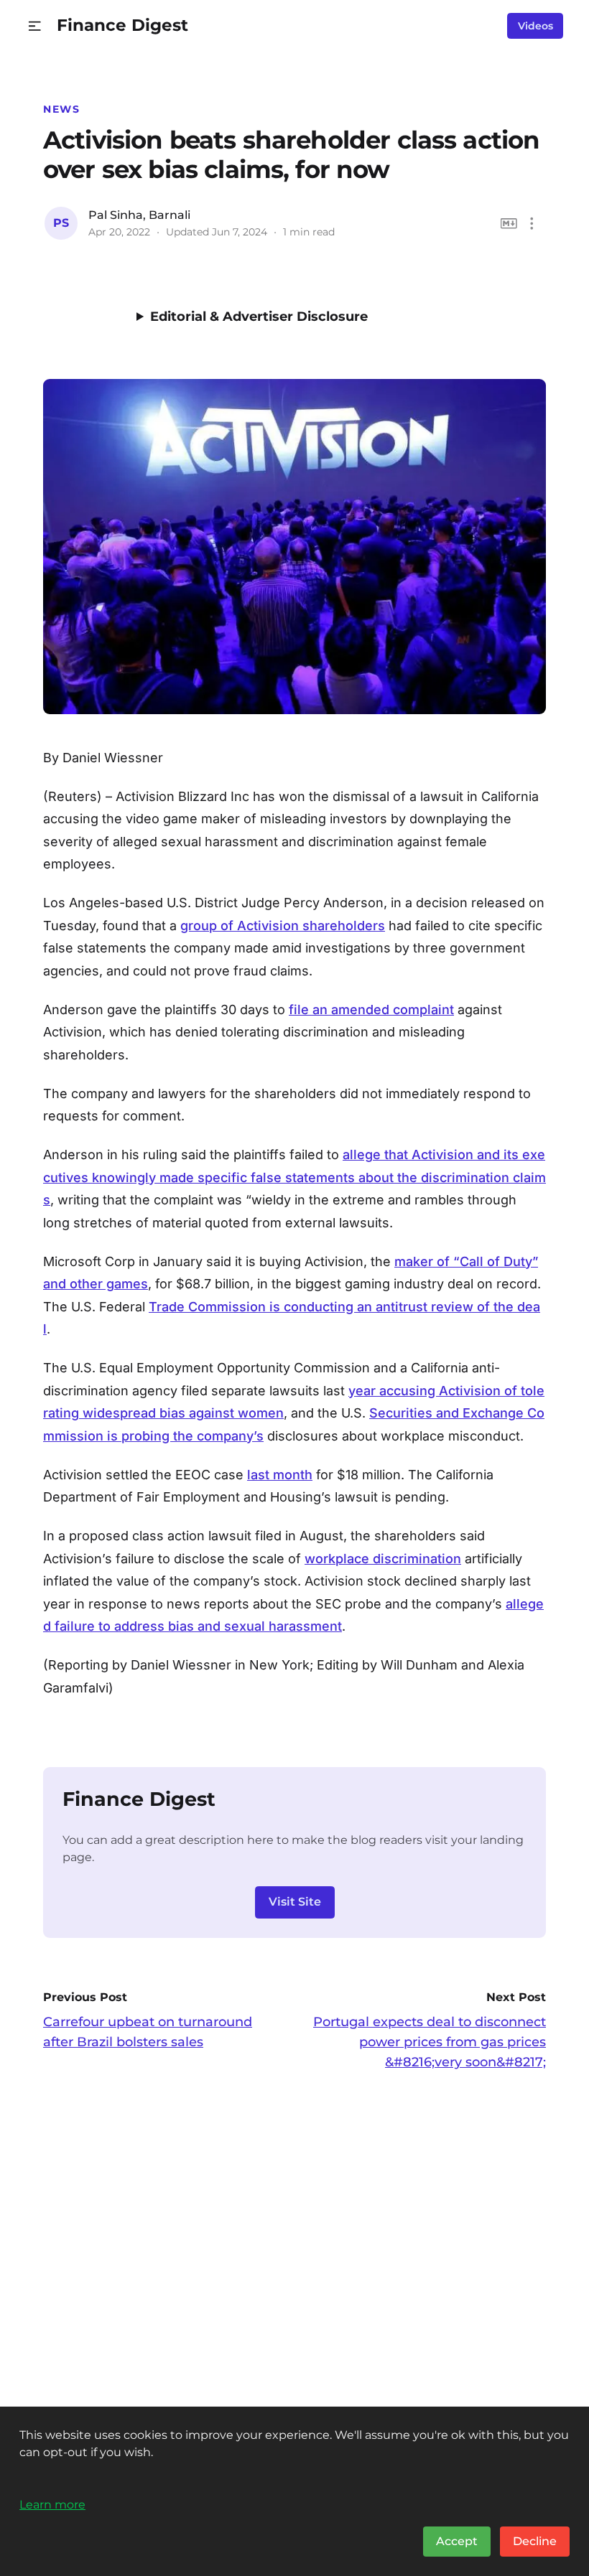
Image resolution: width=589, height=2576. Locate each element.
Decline (535, 2541)
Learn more (52, 2504)
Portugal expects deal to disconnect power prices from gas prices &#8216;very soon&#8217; (430, 2042)
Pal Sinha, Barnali (139, 215)
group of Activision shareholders (283, 926)
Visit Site (295, 1902)
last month (280, 1475)
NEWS (61, 109)
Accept (457, 2541)
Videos (535, 26)
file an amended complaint (371, 1010)
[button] (35, 26)
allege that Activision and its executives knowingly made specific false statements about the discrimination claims (294, 1177)
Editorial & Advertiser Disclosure (259, 317)
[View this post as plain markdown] (509, 224)
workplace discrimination (383, 1559)
